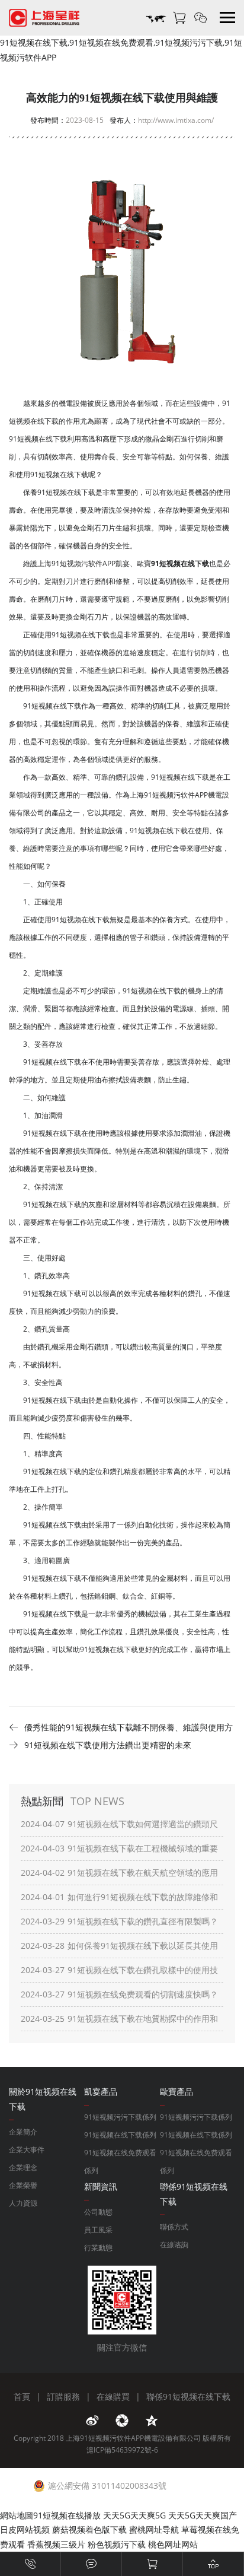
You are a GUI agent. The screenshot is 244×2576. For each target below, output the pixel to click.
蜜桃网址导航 (154, 2529)
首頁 (22, 2396)
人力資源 (23, 2203)
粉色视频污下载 (117, 2544)
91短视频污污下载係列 (120, 2117)
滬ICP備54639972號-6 (122, 2450)
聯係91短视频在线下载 (188, 2396)
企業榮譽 (23, 2185)
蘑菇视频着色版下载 (89, 2529)
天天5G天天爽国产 (203, 2515)
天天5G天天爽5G (134, 2515)
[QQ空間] (152, 2421)
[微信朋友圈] (122, 2421)
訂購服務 (63, 2396)
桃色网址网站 (173, 2544)
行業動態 (98, 2248)
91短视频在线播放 (67, 2515)
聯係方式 (174, 2227)
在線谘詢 (174, 2245)
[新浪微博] (92, 2421)
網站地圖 (17, 2515)
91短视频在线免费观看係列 (120, 2162)
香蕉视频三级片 (56, 2544)
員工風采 (98, 2230)
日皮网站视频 (25, 2529)
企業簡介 (23, 2132)
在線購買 (113, 2396)
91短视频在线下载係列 (120, 2135)
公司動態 (98, 2212)
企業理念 (23, 2167)
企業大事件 (27, 2150)
